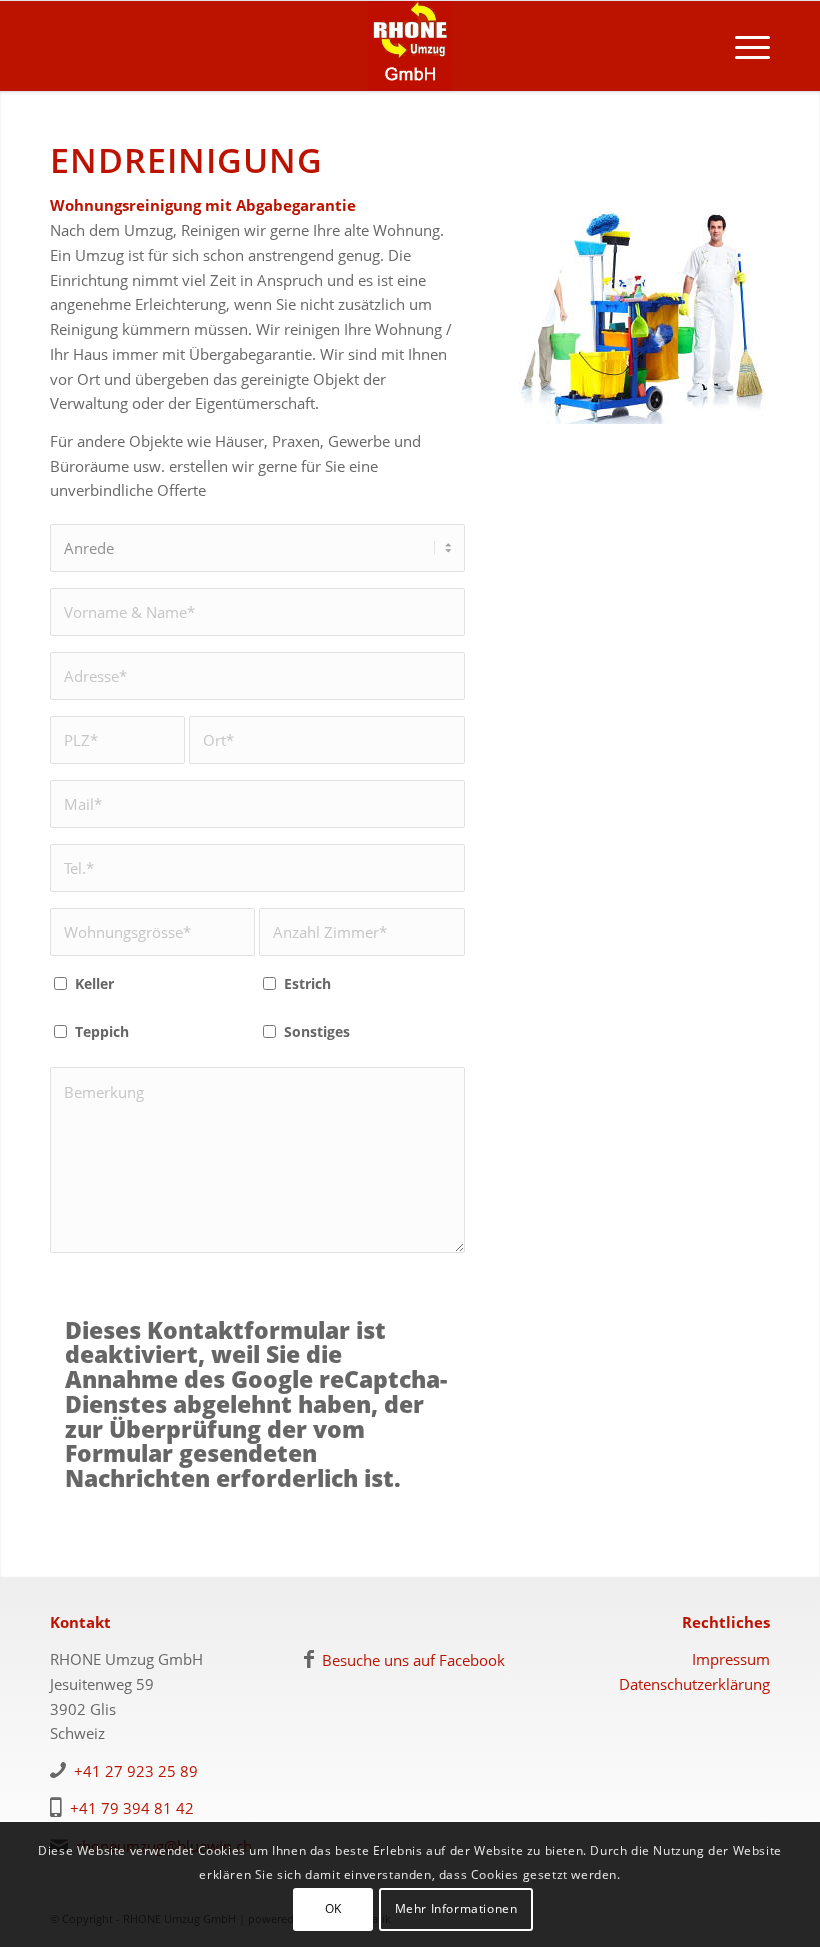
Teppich (102, 1031)
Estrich (307, 983)
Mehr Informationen (456, 1908)
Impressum (731, 1659)
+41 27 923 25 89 (136, 1771)
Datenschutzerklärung (694, 1684)
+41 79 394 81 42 (132, 1808)
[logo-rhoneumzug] (409, 46)
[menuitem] (742, 46)
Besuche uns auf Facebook (413, 1660)
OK (333, 1908)
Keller (94, 983)
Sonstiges (317, 1031)
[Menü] (742, 46)
